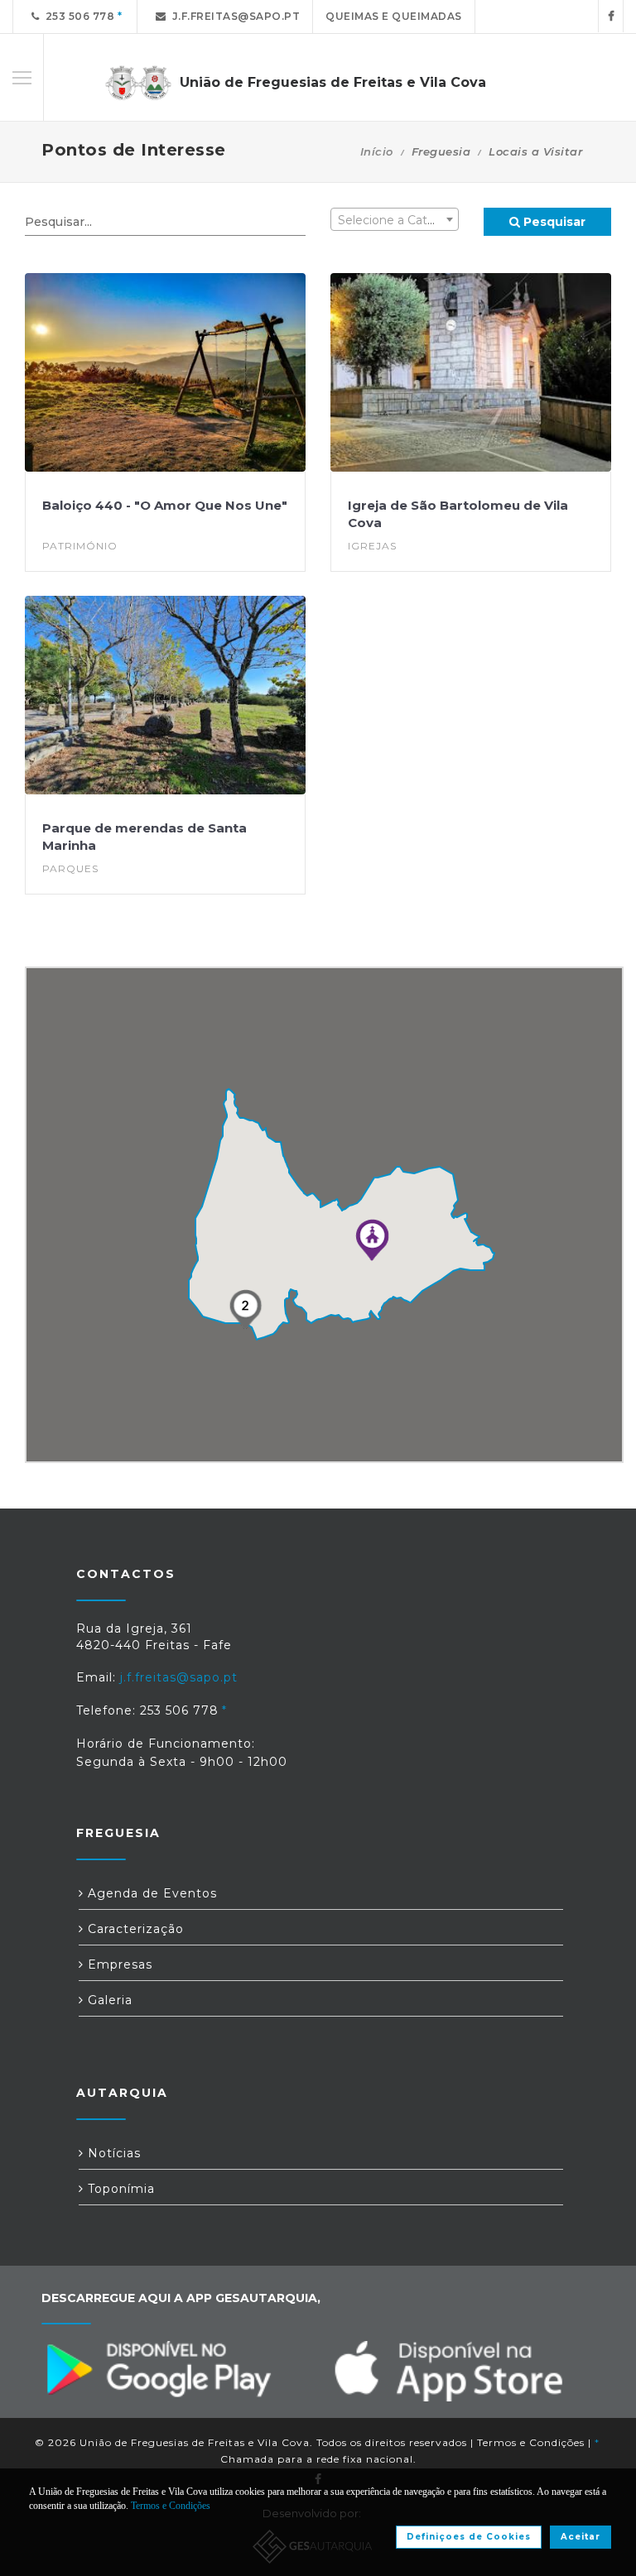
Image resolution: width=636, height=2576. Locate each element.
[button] (372, 1240)
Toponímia (119, 2189)
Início (377, 151)
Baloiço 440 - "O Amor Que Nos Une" (165, 505)
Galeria (108, 2000)
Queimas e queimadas (394, 16)
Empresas (118, 1964)
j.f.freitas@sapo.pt (234, 16)
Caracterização (134, 1929)
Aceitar (581, 2537)
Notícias (112, 2153)
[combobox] (395, 219)
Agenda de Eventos (150, 1893)
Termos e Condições (531, 2442)
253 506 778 (77, 16)
